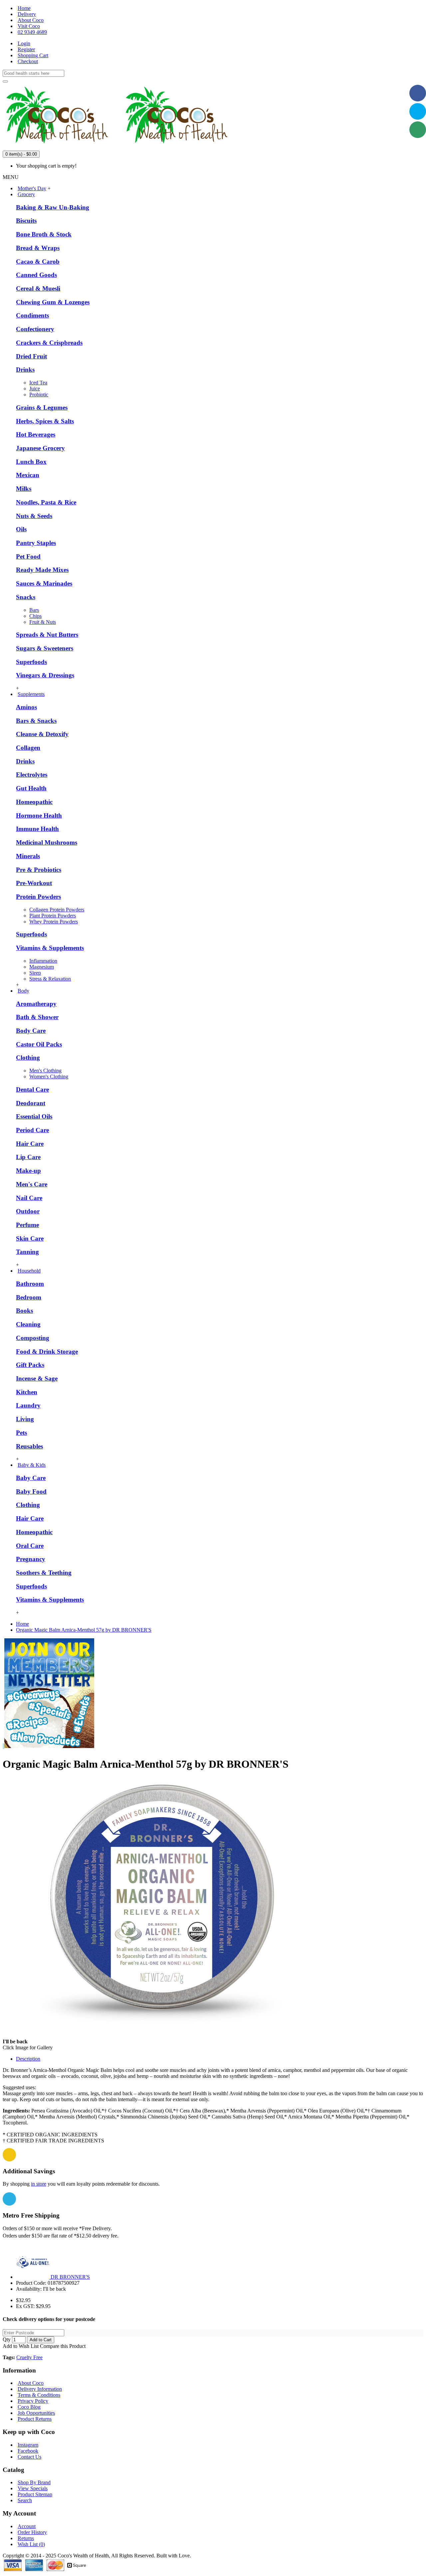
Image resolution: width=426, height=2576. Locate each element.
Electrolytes (32, 775)
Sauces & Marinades (44, 583)
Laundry (28, 1405)
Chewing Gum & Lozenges (53, 302)
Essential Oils (34, 1116)
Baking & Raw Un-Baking (53, 207)
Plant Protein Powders (53, 916)
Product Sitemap (35, 2494)
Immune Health (37, 829)
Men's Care (32, 1184)
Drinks (25, 370)
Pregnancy (31, 1559)
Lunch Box (31, 462)
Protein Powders (38, 897)
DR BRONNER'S (70, 2277)
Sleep (35, 973)
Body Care (31, 1031)
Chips (35, 616)
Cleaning (28, 1324)
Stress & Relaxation (50, 979)
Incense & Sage (37, 1378)
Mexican (28, 475)
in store (39, 2184)
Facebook (28, 2451)
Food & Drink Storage (47, 1352)
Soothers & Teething (44, 1573)
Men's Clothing (45, 1071)
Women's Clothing (49, 1077)
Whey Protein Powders (54, 922)
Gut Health (31, 788)
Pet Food (28, 556)
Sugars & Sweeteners (45, 648)
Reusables (29, 1446)
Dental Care (32, 1089)
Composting (33, 1338)
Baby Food (31, 1491)
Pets (21, 1433)
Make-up (28, 1171)
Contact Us (29, 2457)
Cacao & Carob (38, 262)
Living (25, 1419)
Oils (21, 529)
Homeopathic (34, 802)
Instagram (28, 2445)
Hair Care (30, 1144)
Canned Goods (36, 275)
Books (24, 1311)
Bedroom (29, 1297)
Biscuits (26, 221)
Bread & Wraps (38, 248)
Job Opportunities (36, 2413)
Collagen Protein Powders (57, 910)
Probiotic (39, 395)
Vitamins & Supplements (50, 948)
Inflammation (43, 961)
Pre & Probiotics (39, 870)
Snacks (26, 597)
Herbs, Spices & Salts (45, 421)
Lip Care (28, 1157)
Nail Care (29, 1198)
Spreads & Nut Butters (47, 635)
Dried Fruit (31, 356)
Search (25, 2500)
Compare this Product (63, 2346)
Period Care (32, 1130)
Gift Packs (30, 1365)
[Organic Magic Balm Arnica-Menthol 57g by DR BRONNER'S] (162, 2041)
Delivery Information (40, 2389)
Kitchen (27, 1392)
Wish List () (31, 2544)
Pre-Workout (34, 883)
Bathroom (30, 1284)
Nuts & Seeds (34, 516)
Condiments (32, 315)
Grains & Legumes (42, 407)
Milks (24, 489)
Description (28, 2059)
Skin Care (30, 1238)
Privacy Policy (33, 2401)
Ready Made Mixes (42, 570)
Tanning (27, 1252)
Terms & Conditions (39, 2395)
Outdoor (28, 1211)
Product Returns (35, 2419)
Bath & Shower (37, 1017)
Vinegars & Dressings (45, 675)
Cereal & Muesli (38, 288)
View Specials (33, 2488)
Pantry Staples (36, 543)
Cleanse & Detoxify (42, 734)
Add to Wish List (21, 2346)
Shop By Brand (34, 2482)
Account (27, 2526)
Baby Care (31, 1478)
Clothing (28, 1058)
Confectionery (35, 329)
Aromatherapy (36, 1004)
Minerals (28, 856)
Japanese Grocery (40, 448)
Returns (26, 2538)
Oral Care (30, 1546)
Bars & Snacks (36, 721)
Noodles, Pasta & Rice (46, 502)
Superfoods (31, 662)
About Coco (31, 2383)
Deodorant (31, 1103)
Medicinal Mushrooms (47, 842)
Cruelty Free (29, 2357)
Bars (34, 610)
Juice (35, 389)
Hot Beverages (36, 434)
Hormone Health (39, 815)
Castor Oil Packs (39, 1044)
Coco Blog (29, 2407)
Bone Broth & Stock (44, 234)
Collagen (28, 748)
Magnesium (42, 967)
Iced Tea (38, 383)
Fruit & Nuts (43, 622)
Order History (32, 2532)
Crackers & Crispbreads (49, 343)
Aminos (26, 707)
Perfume (27, 1225)
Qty (7, 2339)
